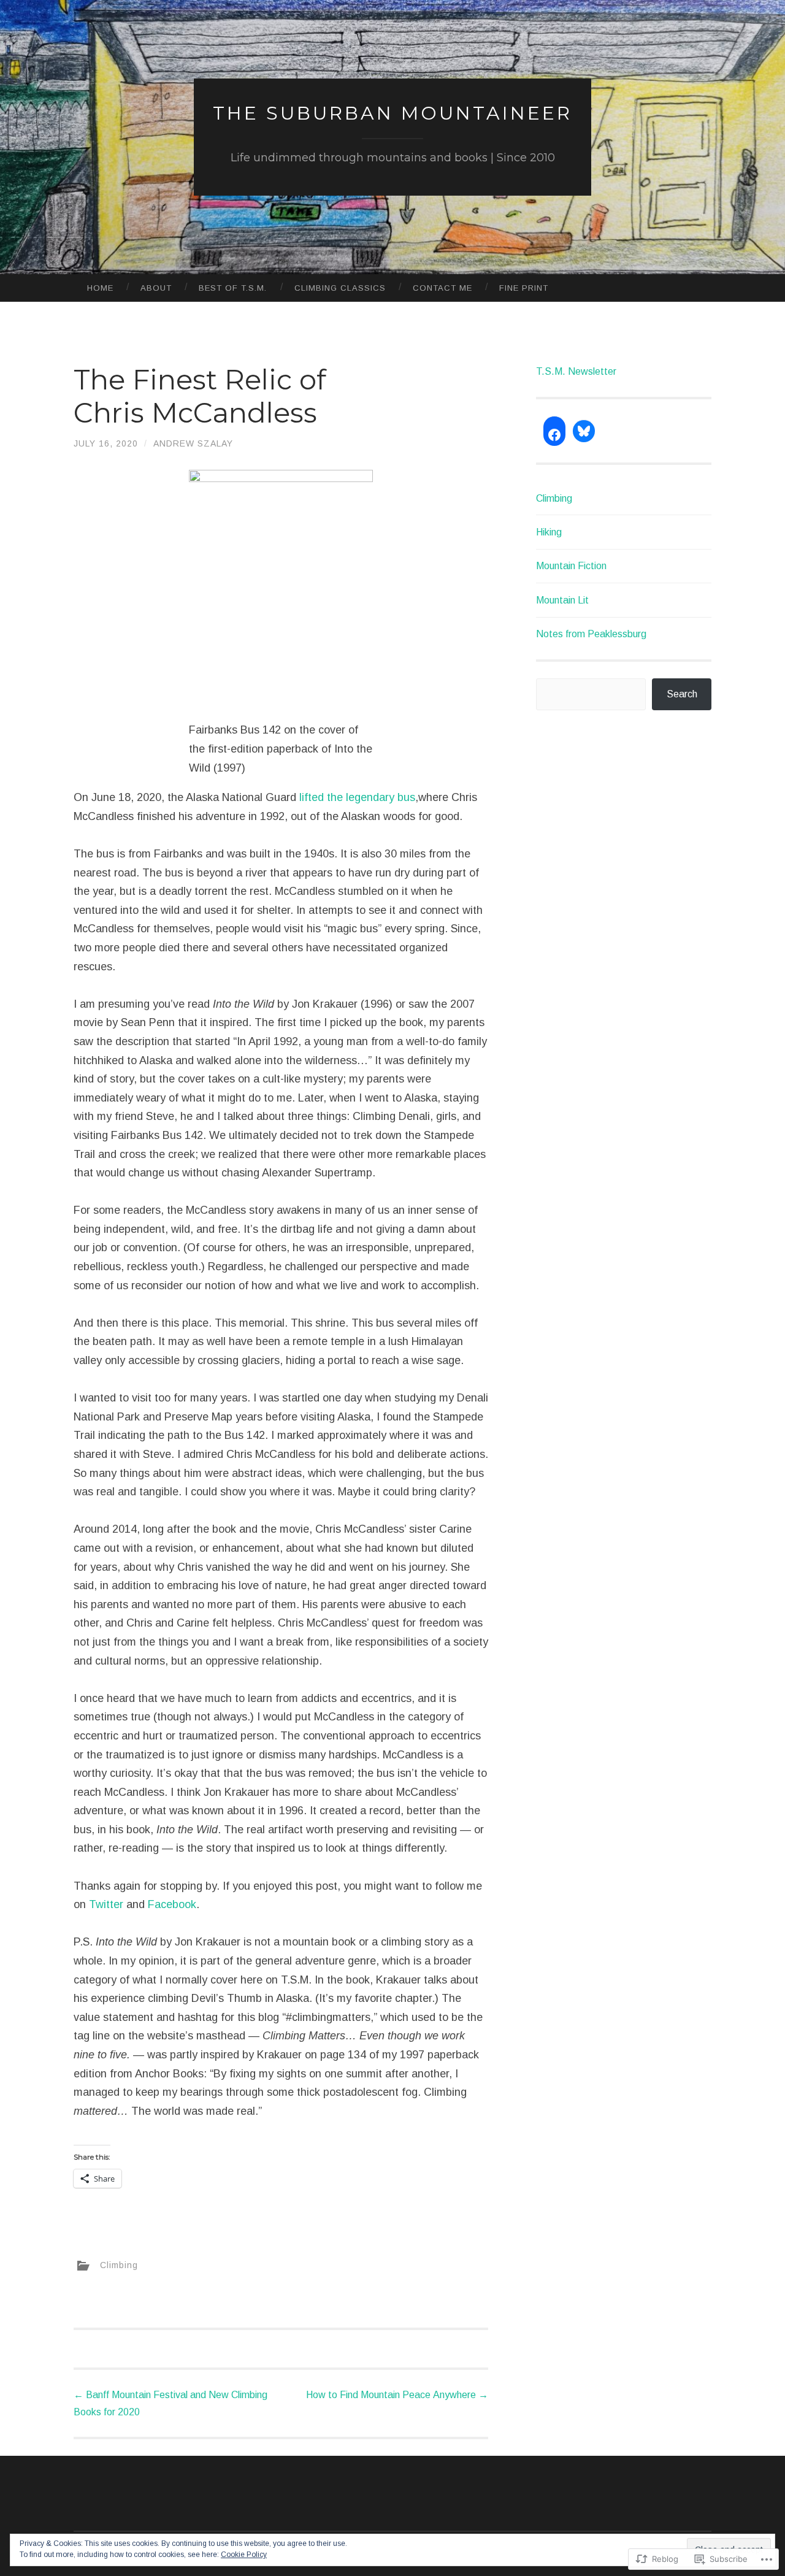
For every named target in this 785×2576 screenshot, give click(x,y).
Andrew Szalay (193, 443)
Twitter (106, 1904)
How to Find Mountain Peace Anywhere (397, 2395)
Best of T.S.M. (233, 288)
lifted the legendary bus (357, 797)
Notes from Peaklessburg (591, 634)
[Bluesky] (584, 431)
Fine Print (524, 288)
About (156, 288)
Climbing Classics (340, 288)
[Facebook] (554, 435)
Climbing (119, 2265)
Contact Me (442, 288)
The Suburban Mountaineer (392, 113)
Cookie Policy (244, 2555)
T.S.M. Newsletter (576, 371)
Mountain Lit (562, 600)
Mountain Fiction (571, 566)
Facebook (172, 1904)
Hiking (549, 532)
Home (100, 288)
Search (682, 694)
